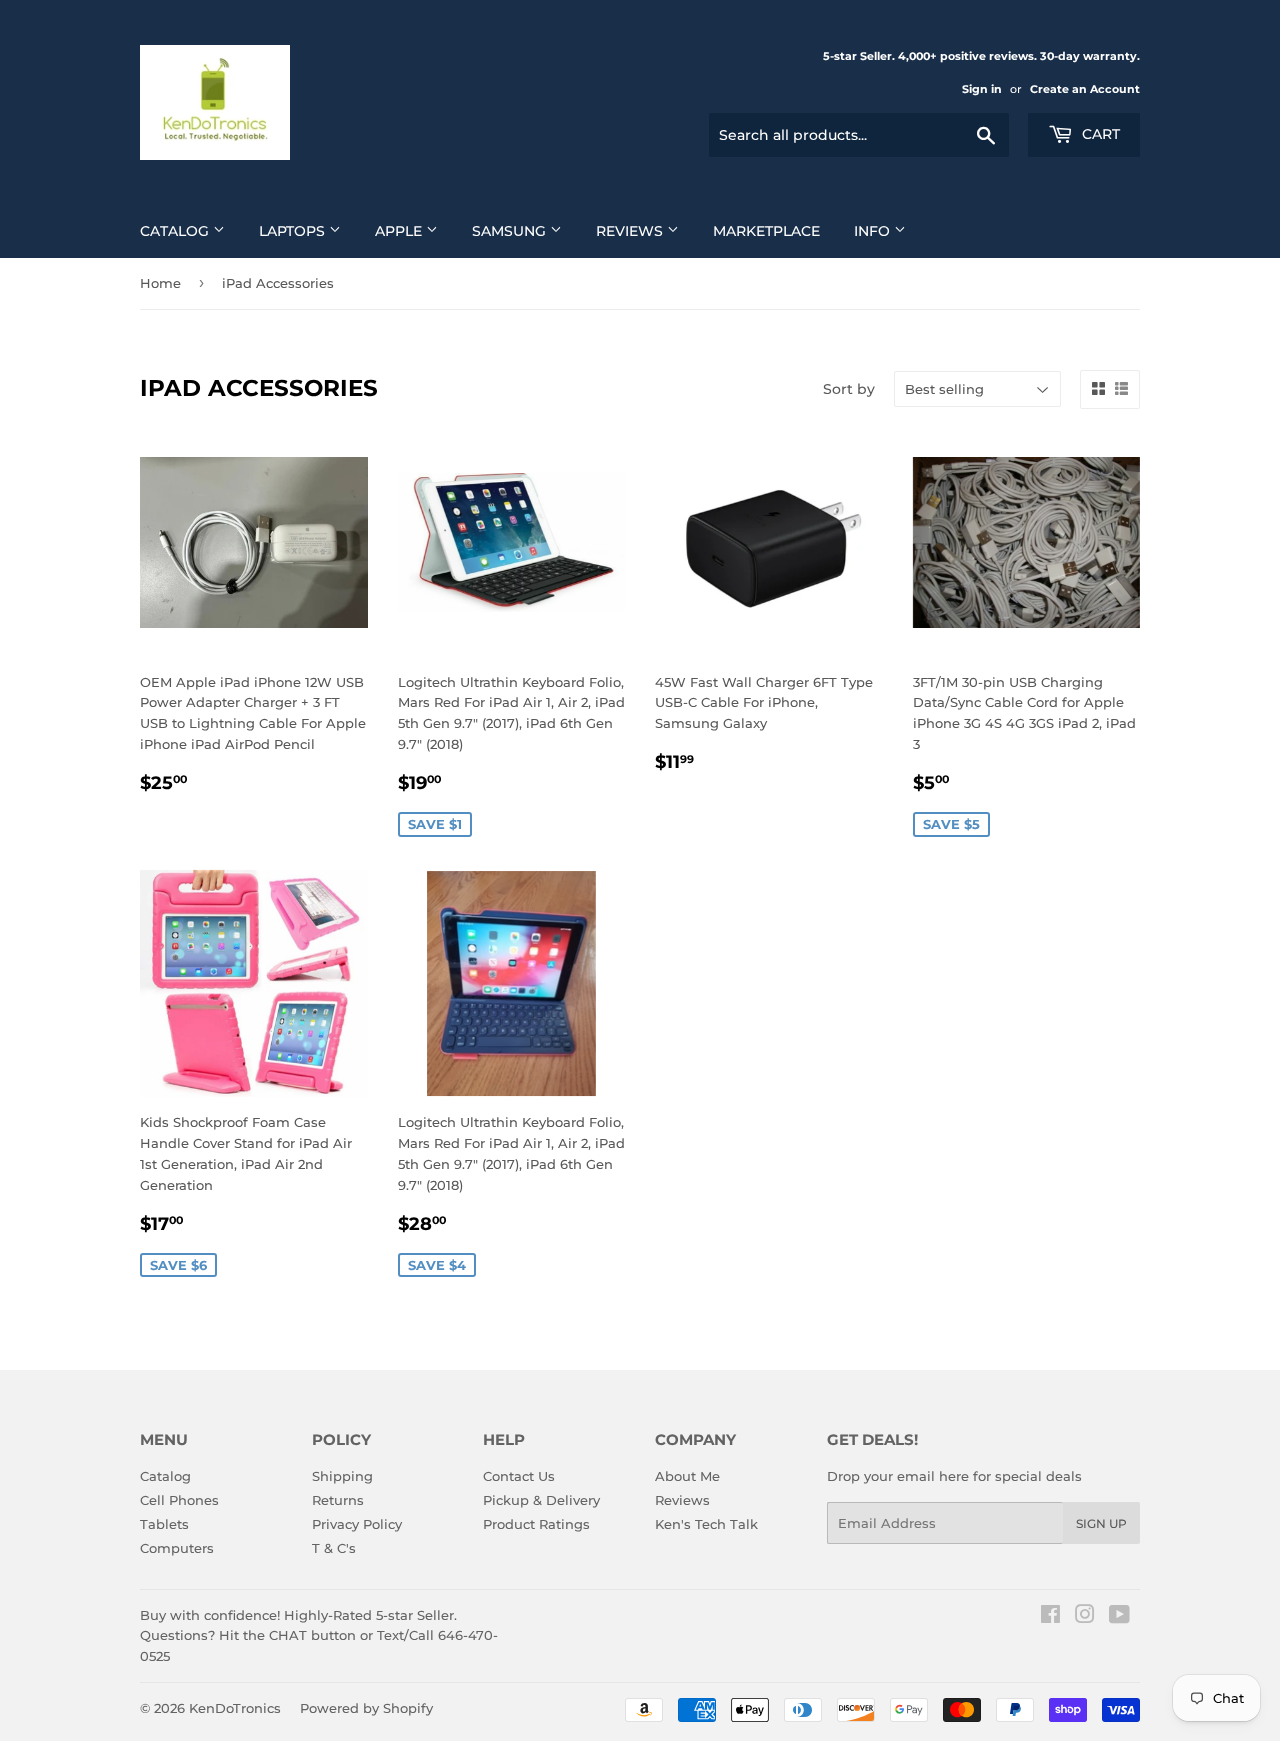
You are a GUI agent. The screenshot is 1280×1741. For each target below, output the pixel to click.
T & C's (334, 1548)
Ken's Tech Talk (706, 1524)
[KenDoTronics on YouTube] (1119, 1617)
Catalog (176, 231)
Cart (1099, 134)
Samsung (511, 231)
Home (160, 283)
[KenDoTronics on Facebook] (1050, 1617)
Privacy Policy (357, 1524)
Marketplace (766, 231)
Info (874, 231)
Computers (177, 1548)
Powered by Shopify (366, 1708)
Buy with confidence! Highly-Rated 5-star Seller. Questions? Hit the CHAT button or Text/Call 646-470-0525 (319, 1636)
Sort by (849, 389)
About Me (687, 1476)
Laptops (294, 231)
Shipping (342, 1476)
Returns (338, 1500)
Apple (400, 231)
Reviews (631, 231)
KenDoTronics (235, 1708)
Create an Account (1085, 89)
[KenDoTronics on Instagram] (1085, 1617)
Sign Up (1101, 1523)
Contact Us (519, 1476)
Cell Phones (179, 1500)
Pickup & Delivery (541, 1500)
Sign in (982, 89)
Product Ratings (536, 1524)
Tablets (164, 1524)
